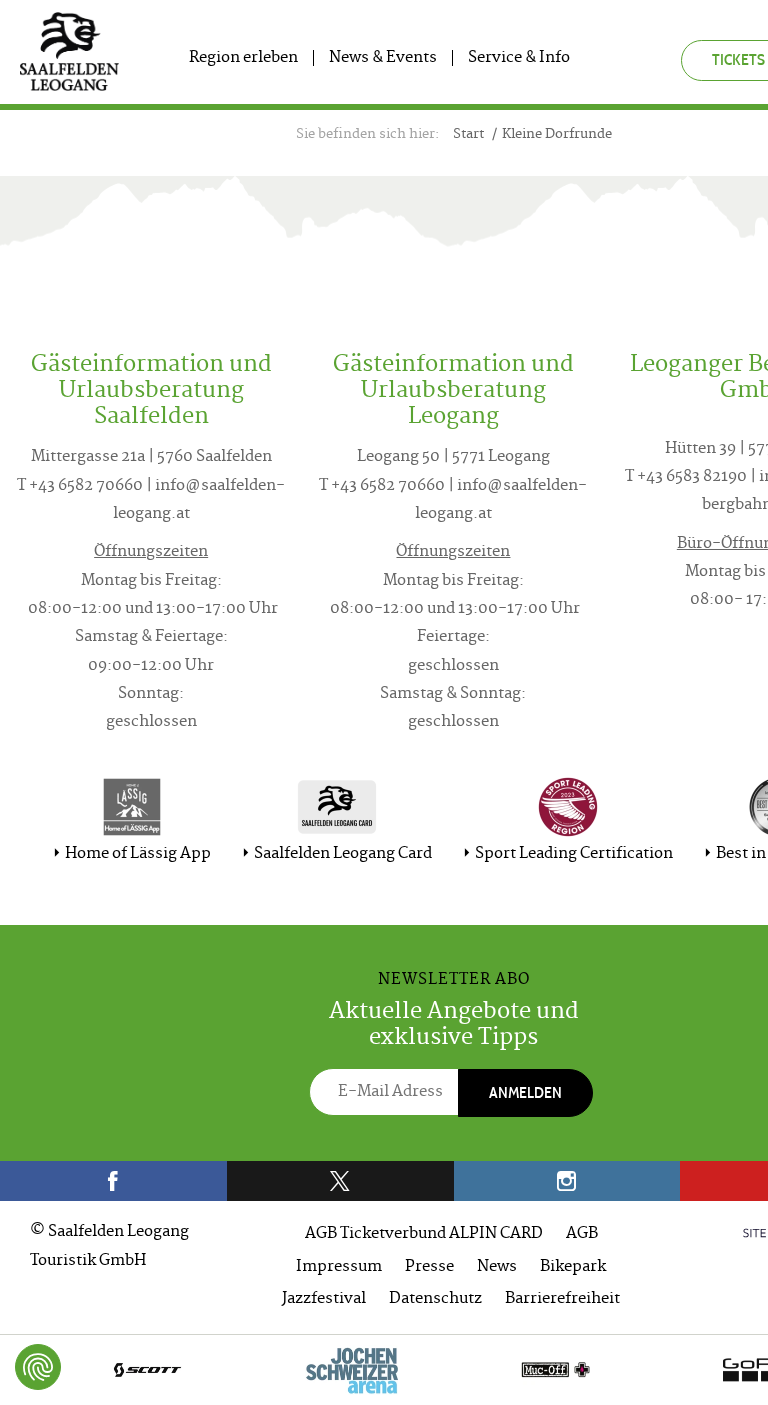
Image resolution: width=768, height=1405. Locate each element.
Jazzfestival (324, 1299)
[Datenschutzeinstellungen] (38, 1367)
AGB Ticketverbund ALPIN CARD (424, 1234)
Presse (429, 1267)
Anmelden (525, 1092)
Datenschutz (435, 1299)
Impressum (339, 1267)
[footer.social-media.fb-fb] (113, 1181)
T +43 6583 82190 (686, 477)
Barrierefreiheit (562, 1299)
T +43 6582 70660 (80, 486)
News (497, 1267)
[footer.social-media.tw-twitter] (340, 1181)
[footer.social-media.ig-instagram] (567, 1181)
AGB (582, 1234)
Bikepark (573, 1267)
